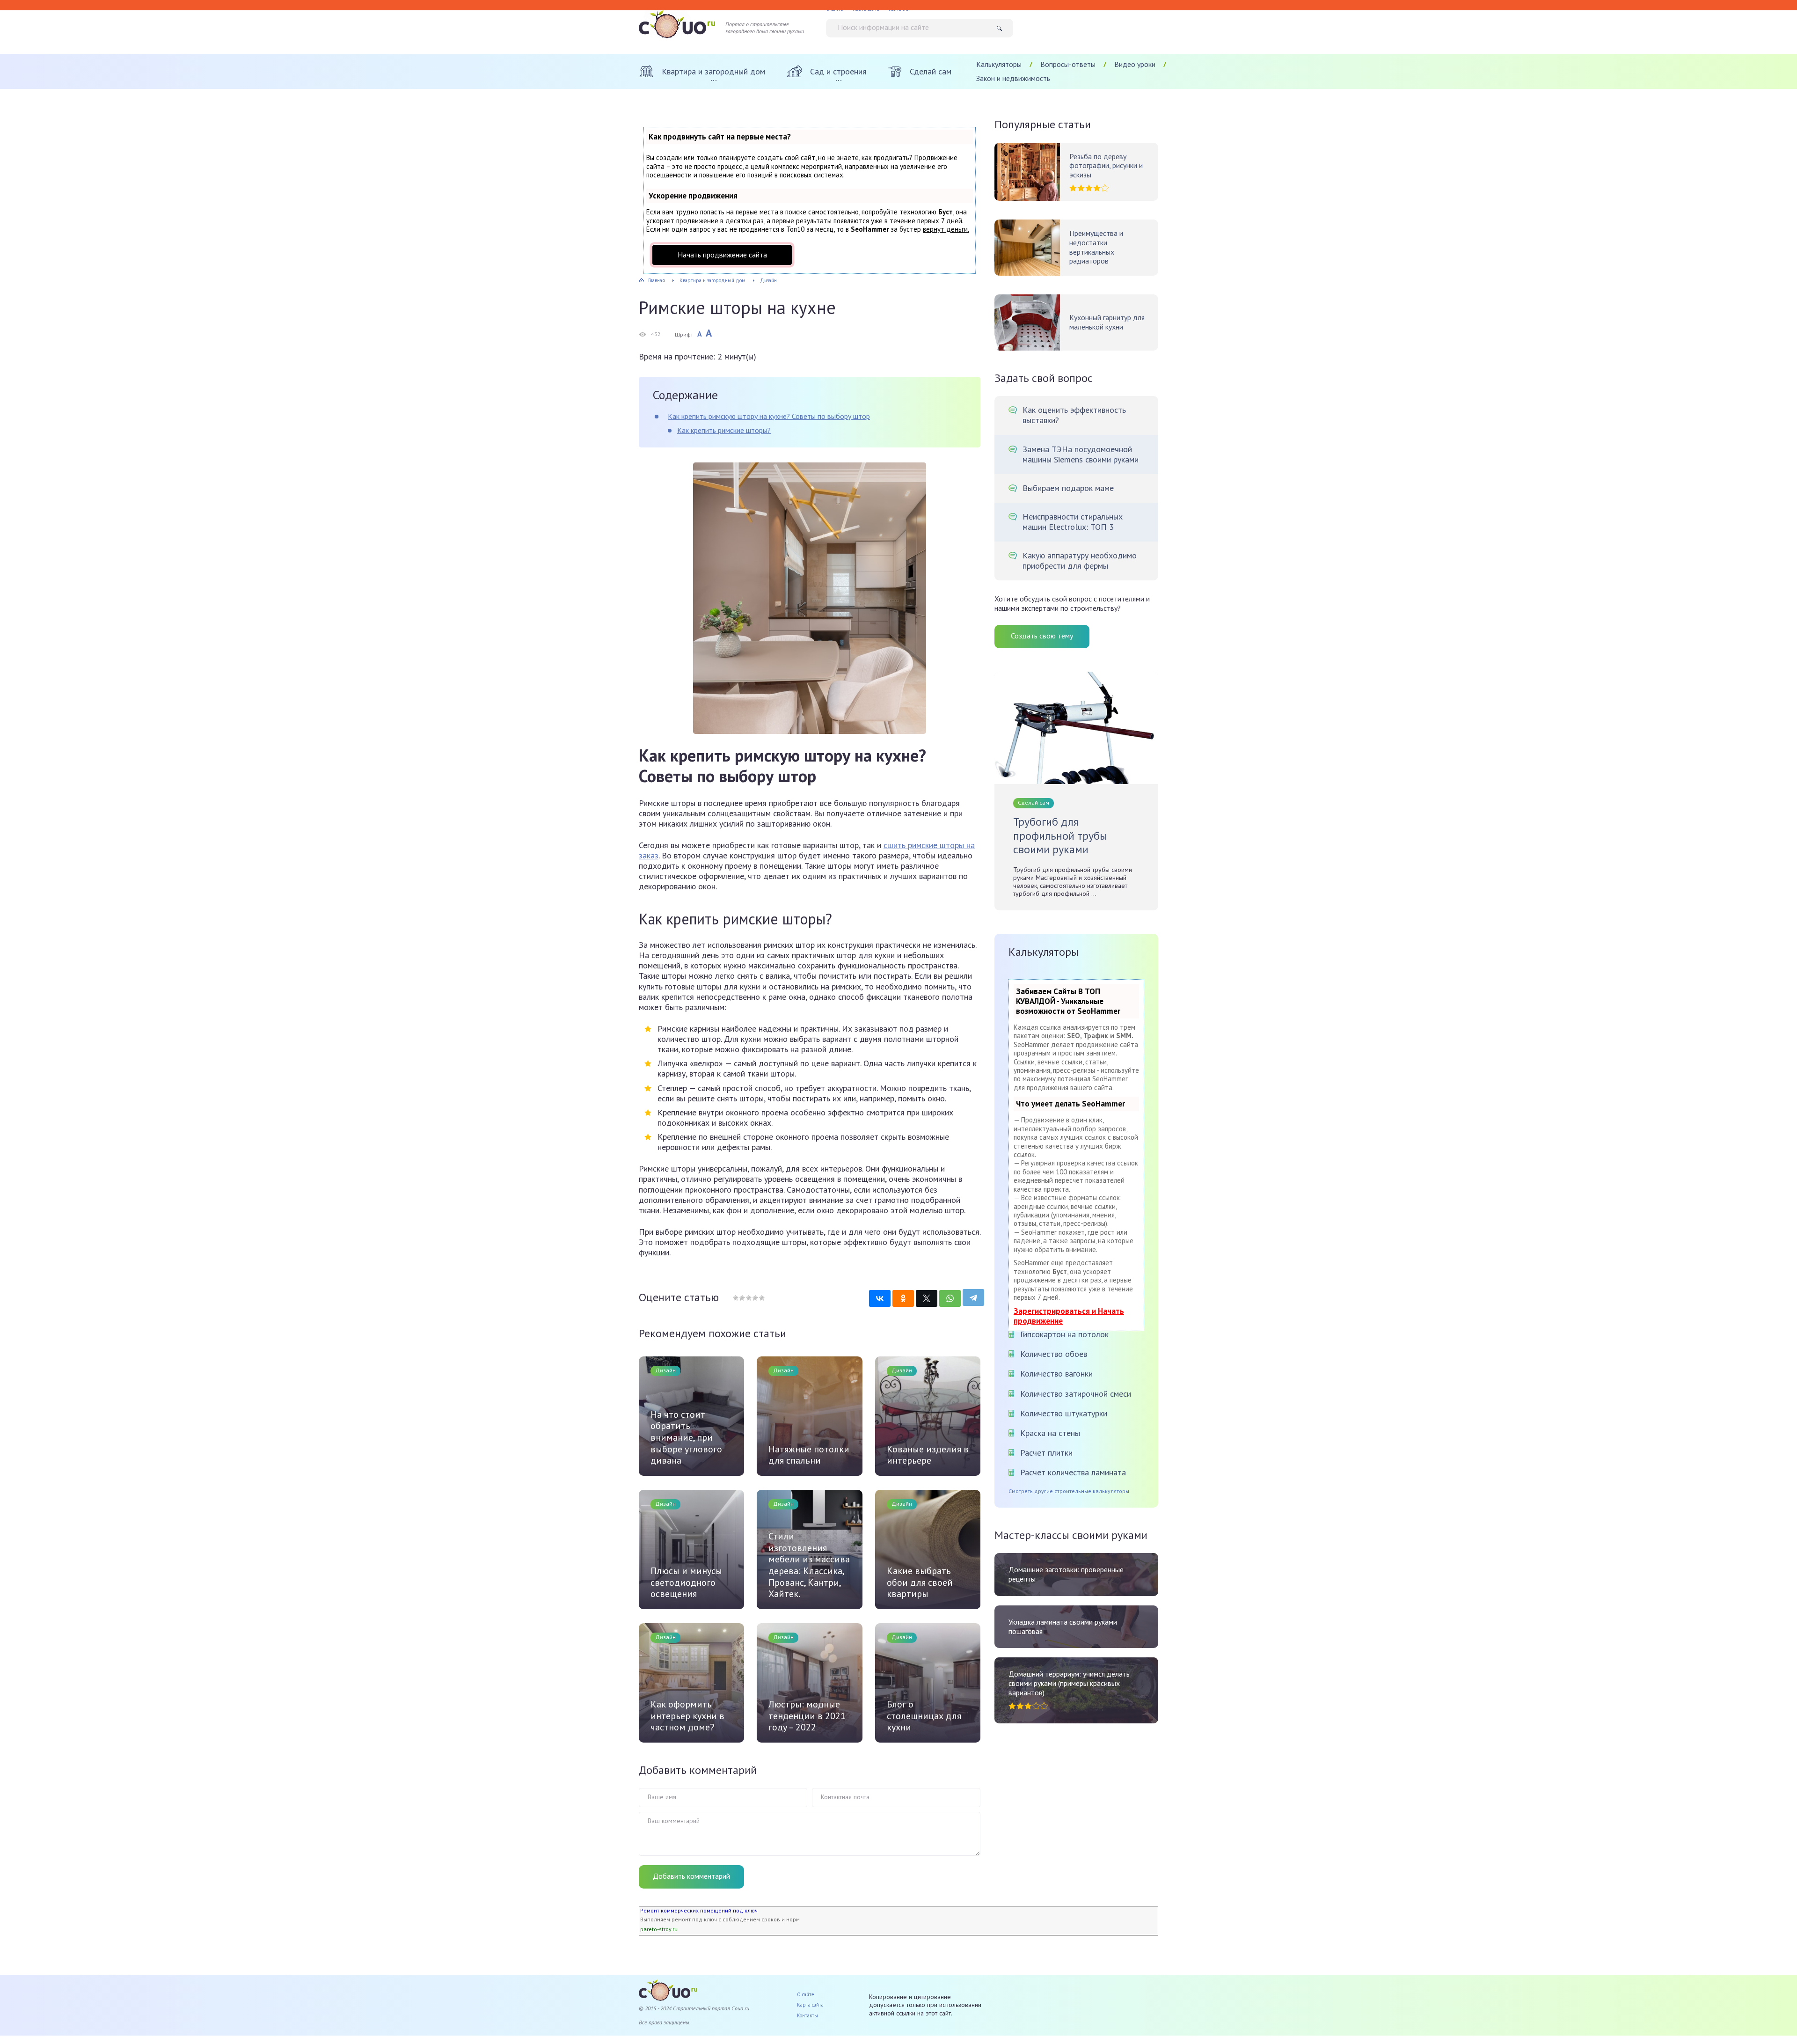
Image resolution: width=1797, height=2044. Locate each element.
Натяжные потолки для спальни (809, 1455)
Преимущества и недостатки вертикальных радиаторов (1096, 247)
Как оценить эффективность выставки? (1074, 415)
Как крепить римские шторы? (724, 430)
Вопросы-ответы (1068, 64)
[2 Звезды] (742, 1298)
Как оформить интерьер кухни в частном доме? (687, 1716)
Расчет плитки (1046, 1453)
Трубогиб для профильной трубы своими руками (1060, 836)
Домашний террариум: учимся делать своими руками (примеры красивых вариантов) (1069, 1683)
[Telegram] (973, 1297)
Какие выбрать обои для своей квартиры (920, 1582)
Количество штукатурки (1064, 1413)
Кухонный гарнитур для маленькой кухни (1107, 322)
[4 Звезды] (755, 1298)
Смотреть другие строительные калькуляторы (1069, 1491)
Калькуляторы (999, 64)
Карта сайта (810, 2005)
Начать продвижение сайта (722, 255)
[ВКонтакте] (880, 1298)
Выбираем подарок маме (1068, 488)
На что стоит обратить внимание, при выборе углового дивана (686, 1438)
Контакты (807, 2015)
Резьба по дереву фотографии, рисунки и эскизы (1106, 166)
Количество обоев (1054, 1354)
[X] (927, 1298)
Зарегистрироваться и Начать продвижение (1069, 1316)
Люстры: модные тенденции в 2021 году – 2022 (807, 1716)
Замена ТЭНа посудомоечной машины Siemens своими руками (1081, 454)
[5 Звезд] (761, 1298)
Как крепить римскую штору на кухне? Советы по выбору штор (769, 416)
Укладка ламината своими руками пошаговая (1063, 1627)
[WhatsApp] (950, 1298)
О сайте (806, 1994)
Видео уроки (1135, 64)
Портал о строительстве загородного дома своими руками (765, 28)
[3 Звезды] (748, 1298)
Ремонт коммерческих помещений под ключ (699, 1910)
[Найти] (1003, 28)
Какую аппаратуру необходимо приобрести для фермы (1080, 561)
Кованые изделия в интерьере (928, 1455)
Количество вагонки (1056, 1374)
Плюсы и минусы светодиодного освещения (686, 1582)
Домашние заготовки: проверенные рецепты (1066, 1574)
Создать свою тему (1042, 636)
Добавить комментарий (691, 1876)
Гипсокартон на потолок (1064, 1334)
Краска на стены (1050, 1433)
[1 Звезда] (736, 1298)
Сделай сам (1034, 802)
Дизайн (665, 1370)
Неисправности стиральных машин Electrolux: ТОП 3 (1073, 522)
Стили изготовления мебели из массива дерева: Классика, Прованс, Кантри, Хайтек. (809, 1565)
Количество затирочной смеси (1076, 1394)
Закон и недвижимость (1013, 78)
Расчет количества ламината (1073, 1472)
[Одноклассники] (903, 1298)
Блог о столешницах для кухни (924, 1716)
